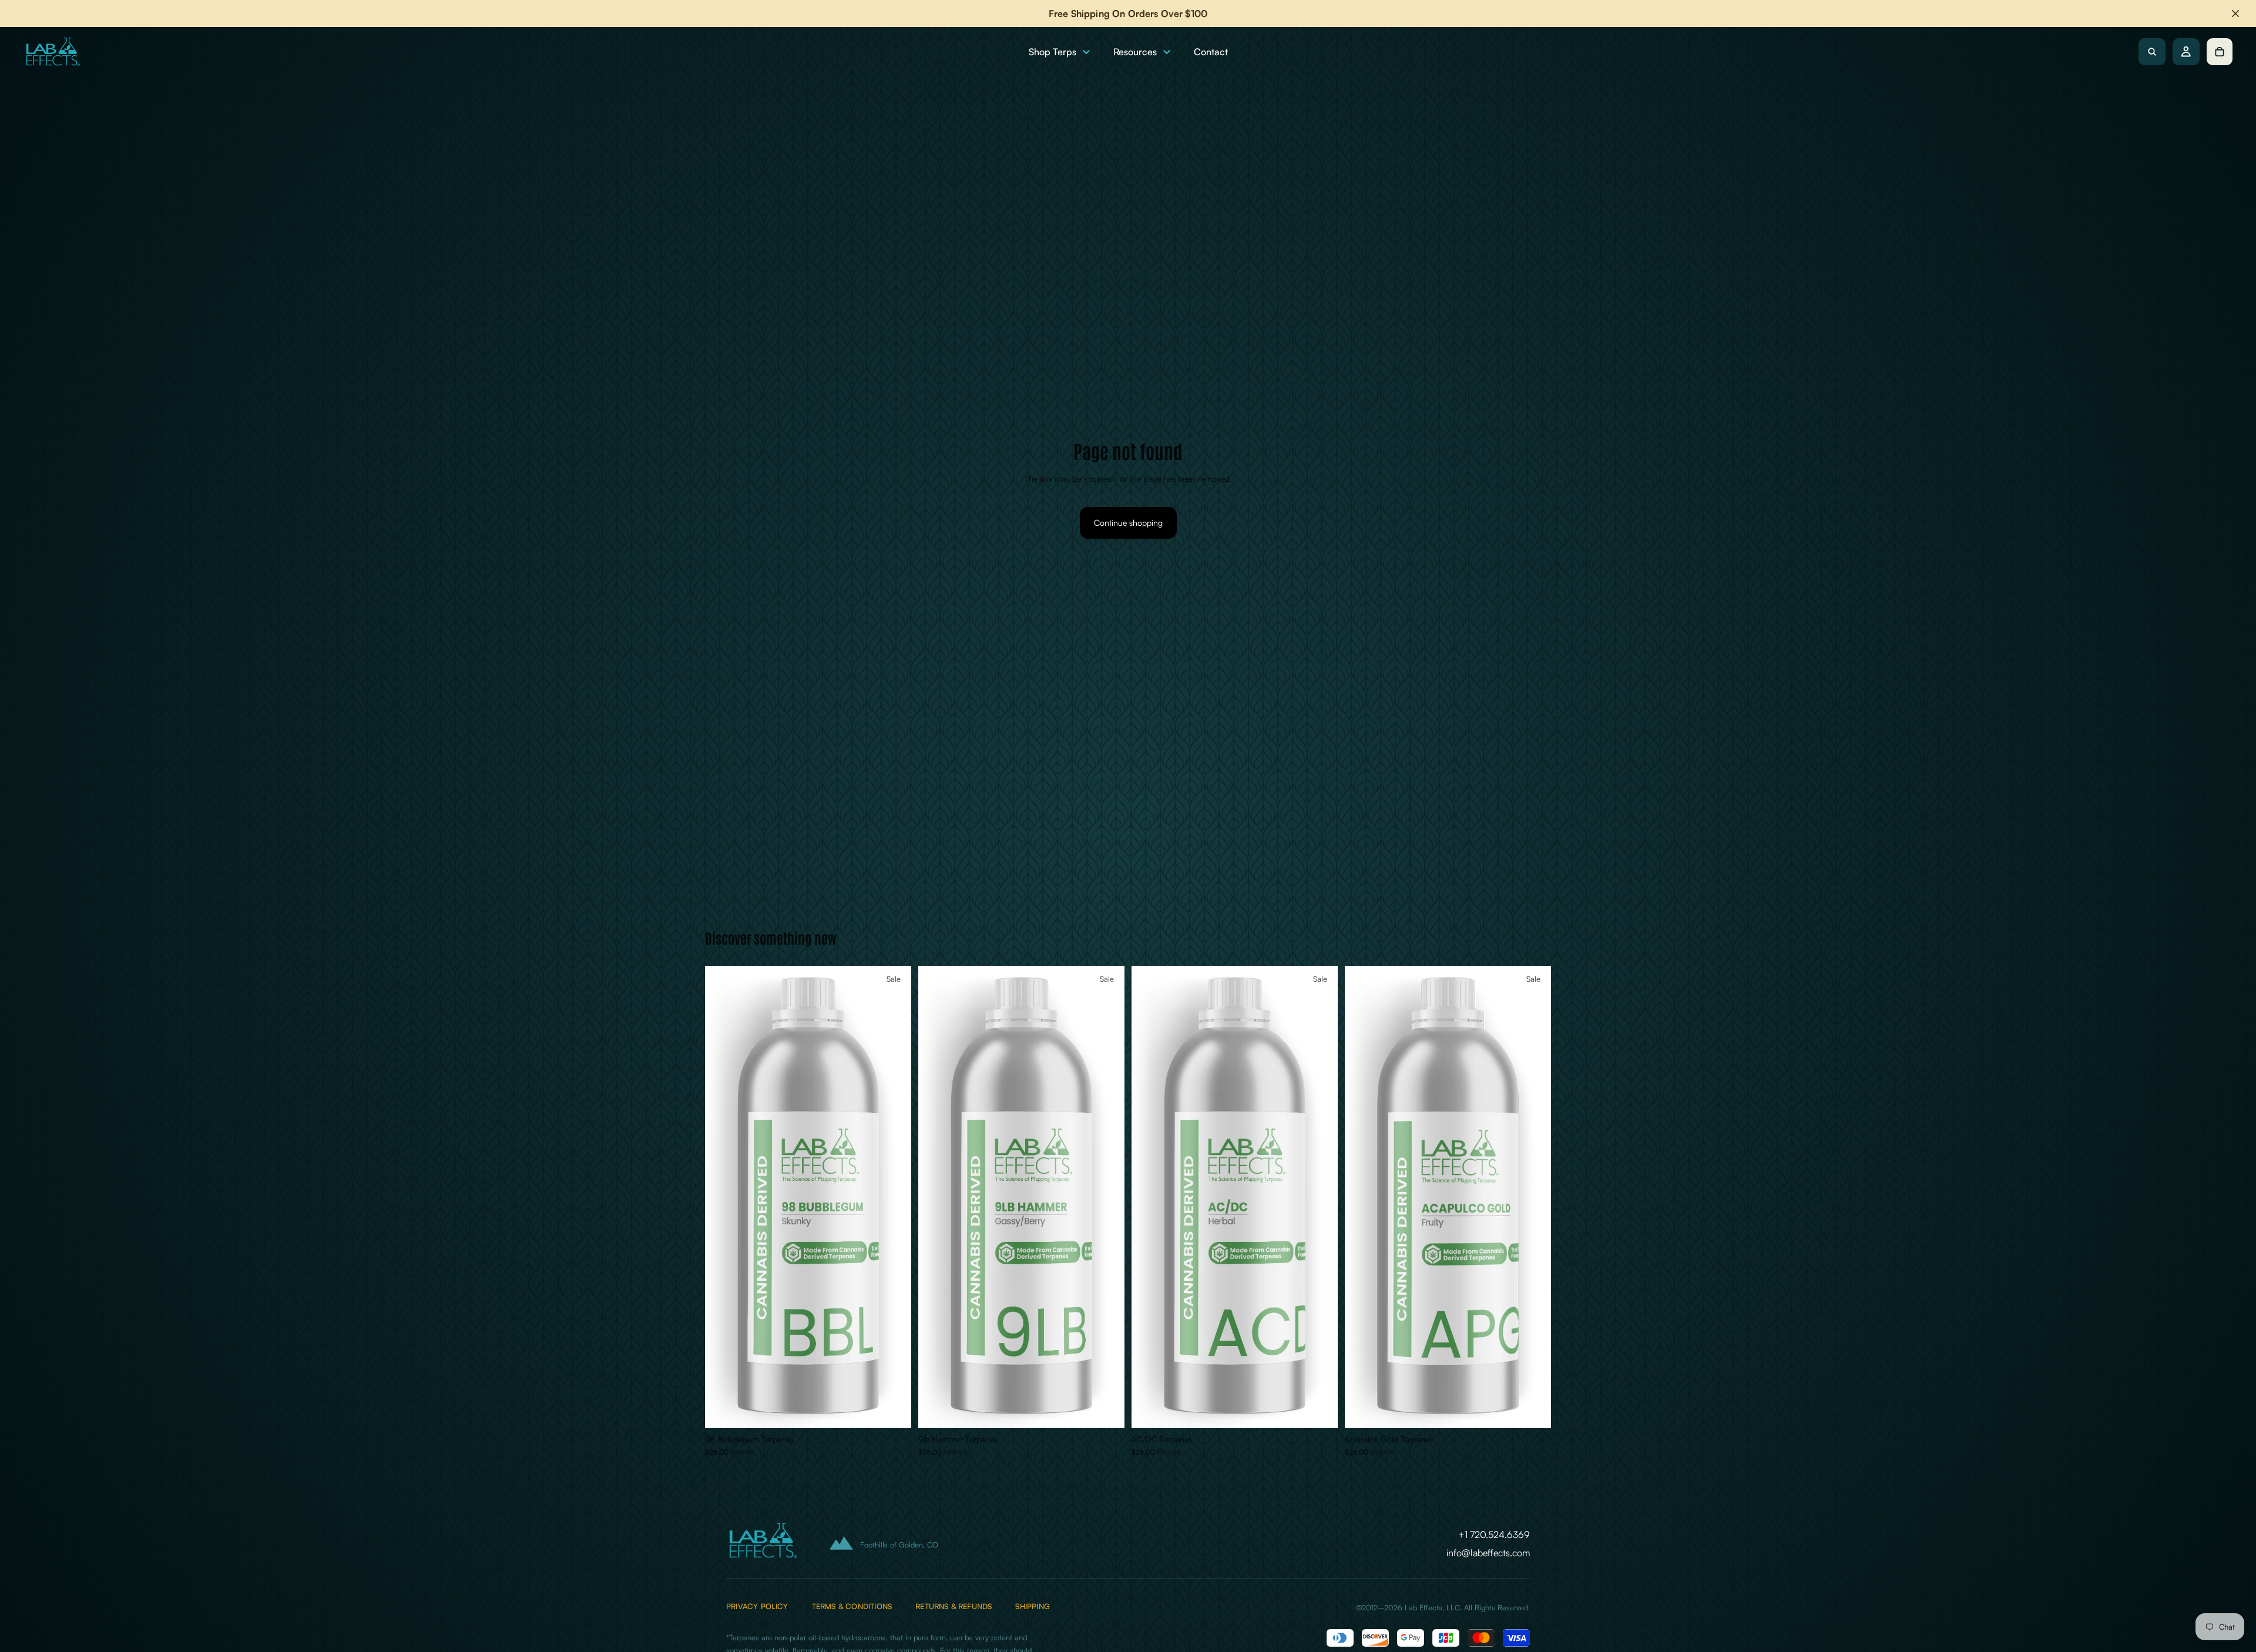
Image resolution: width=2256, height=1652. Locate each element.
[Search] (2152, 52)
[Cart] (2220, 52)
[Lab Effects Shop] (52, 52)
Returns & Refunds (954, 1606)
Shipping (1033, 1606)
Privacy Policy (757, 1606)
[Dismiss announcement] (2235, 14)
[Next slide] (894, 1197)
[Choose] (893, 1410)
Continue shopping (1128, 523)
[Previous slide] (723, 1197)
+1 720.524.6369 (1494, 1535)
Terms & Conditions (852, 1606)
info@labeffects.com (1488, 1553)
